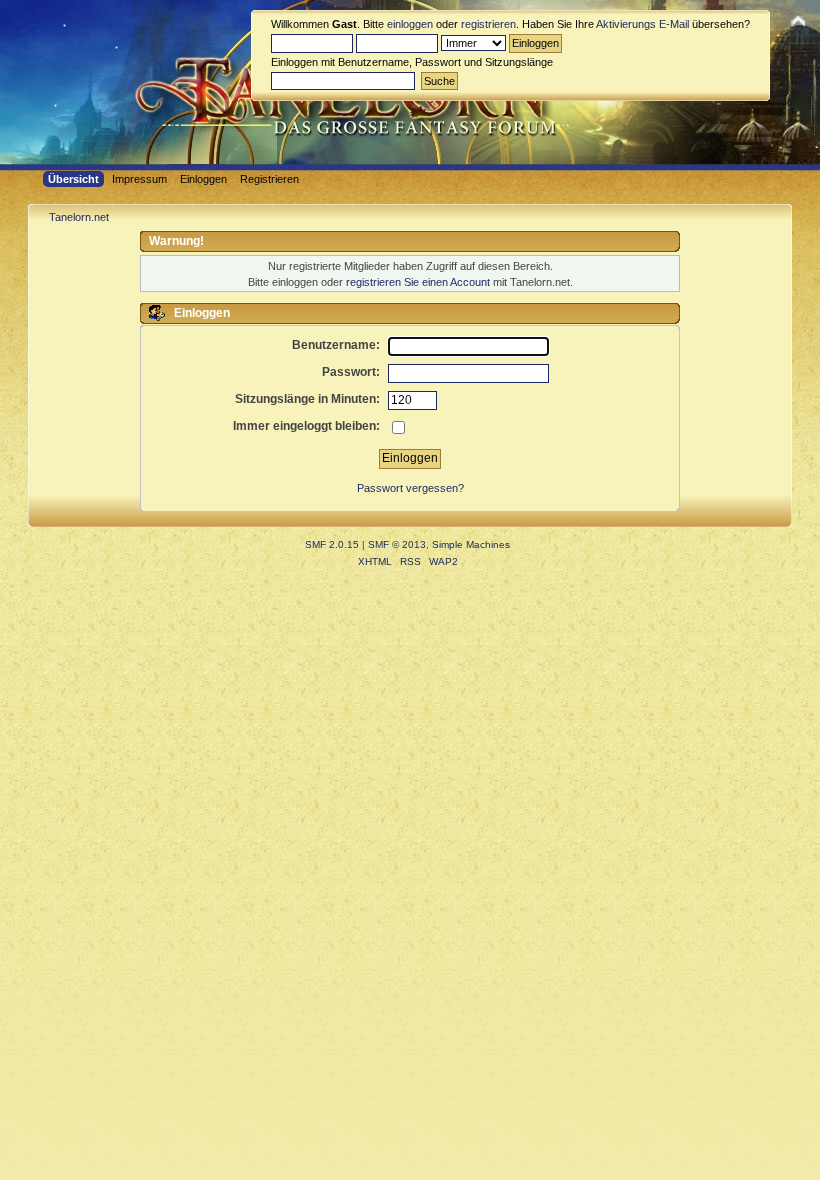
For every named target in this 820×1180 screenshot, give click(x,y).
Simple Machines (471, 544)
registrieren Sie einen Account (418, 282)
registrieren (488, 24)
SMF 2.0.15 (332, 544)
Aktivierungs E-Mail (642, 24)
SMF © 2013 (397, 544)
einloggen (410, 24)
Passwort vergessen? (410, 488)
